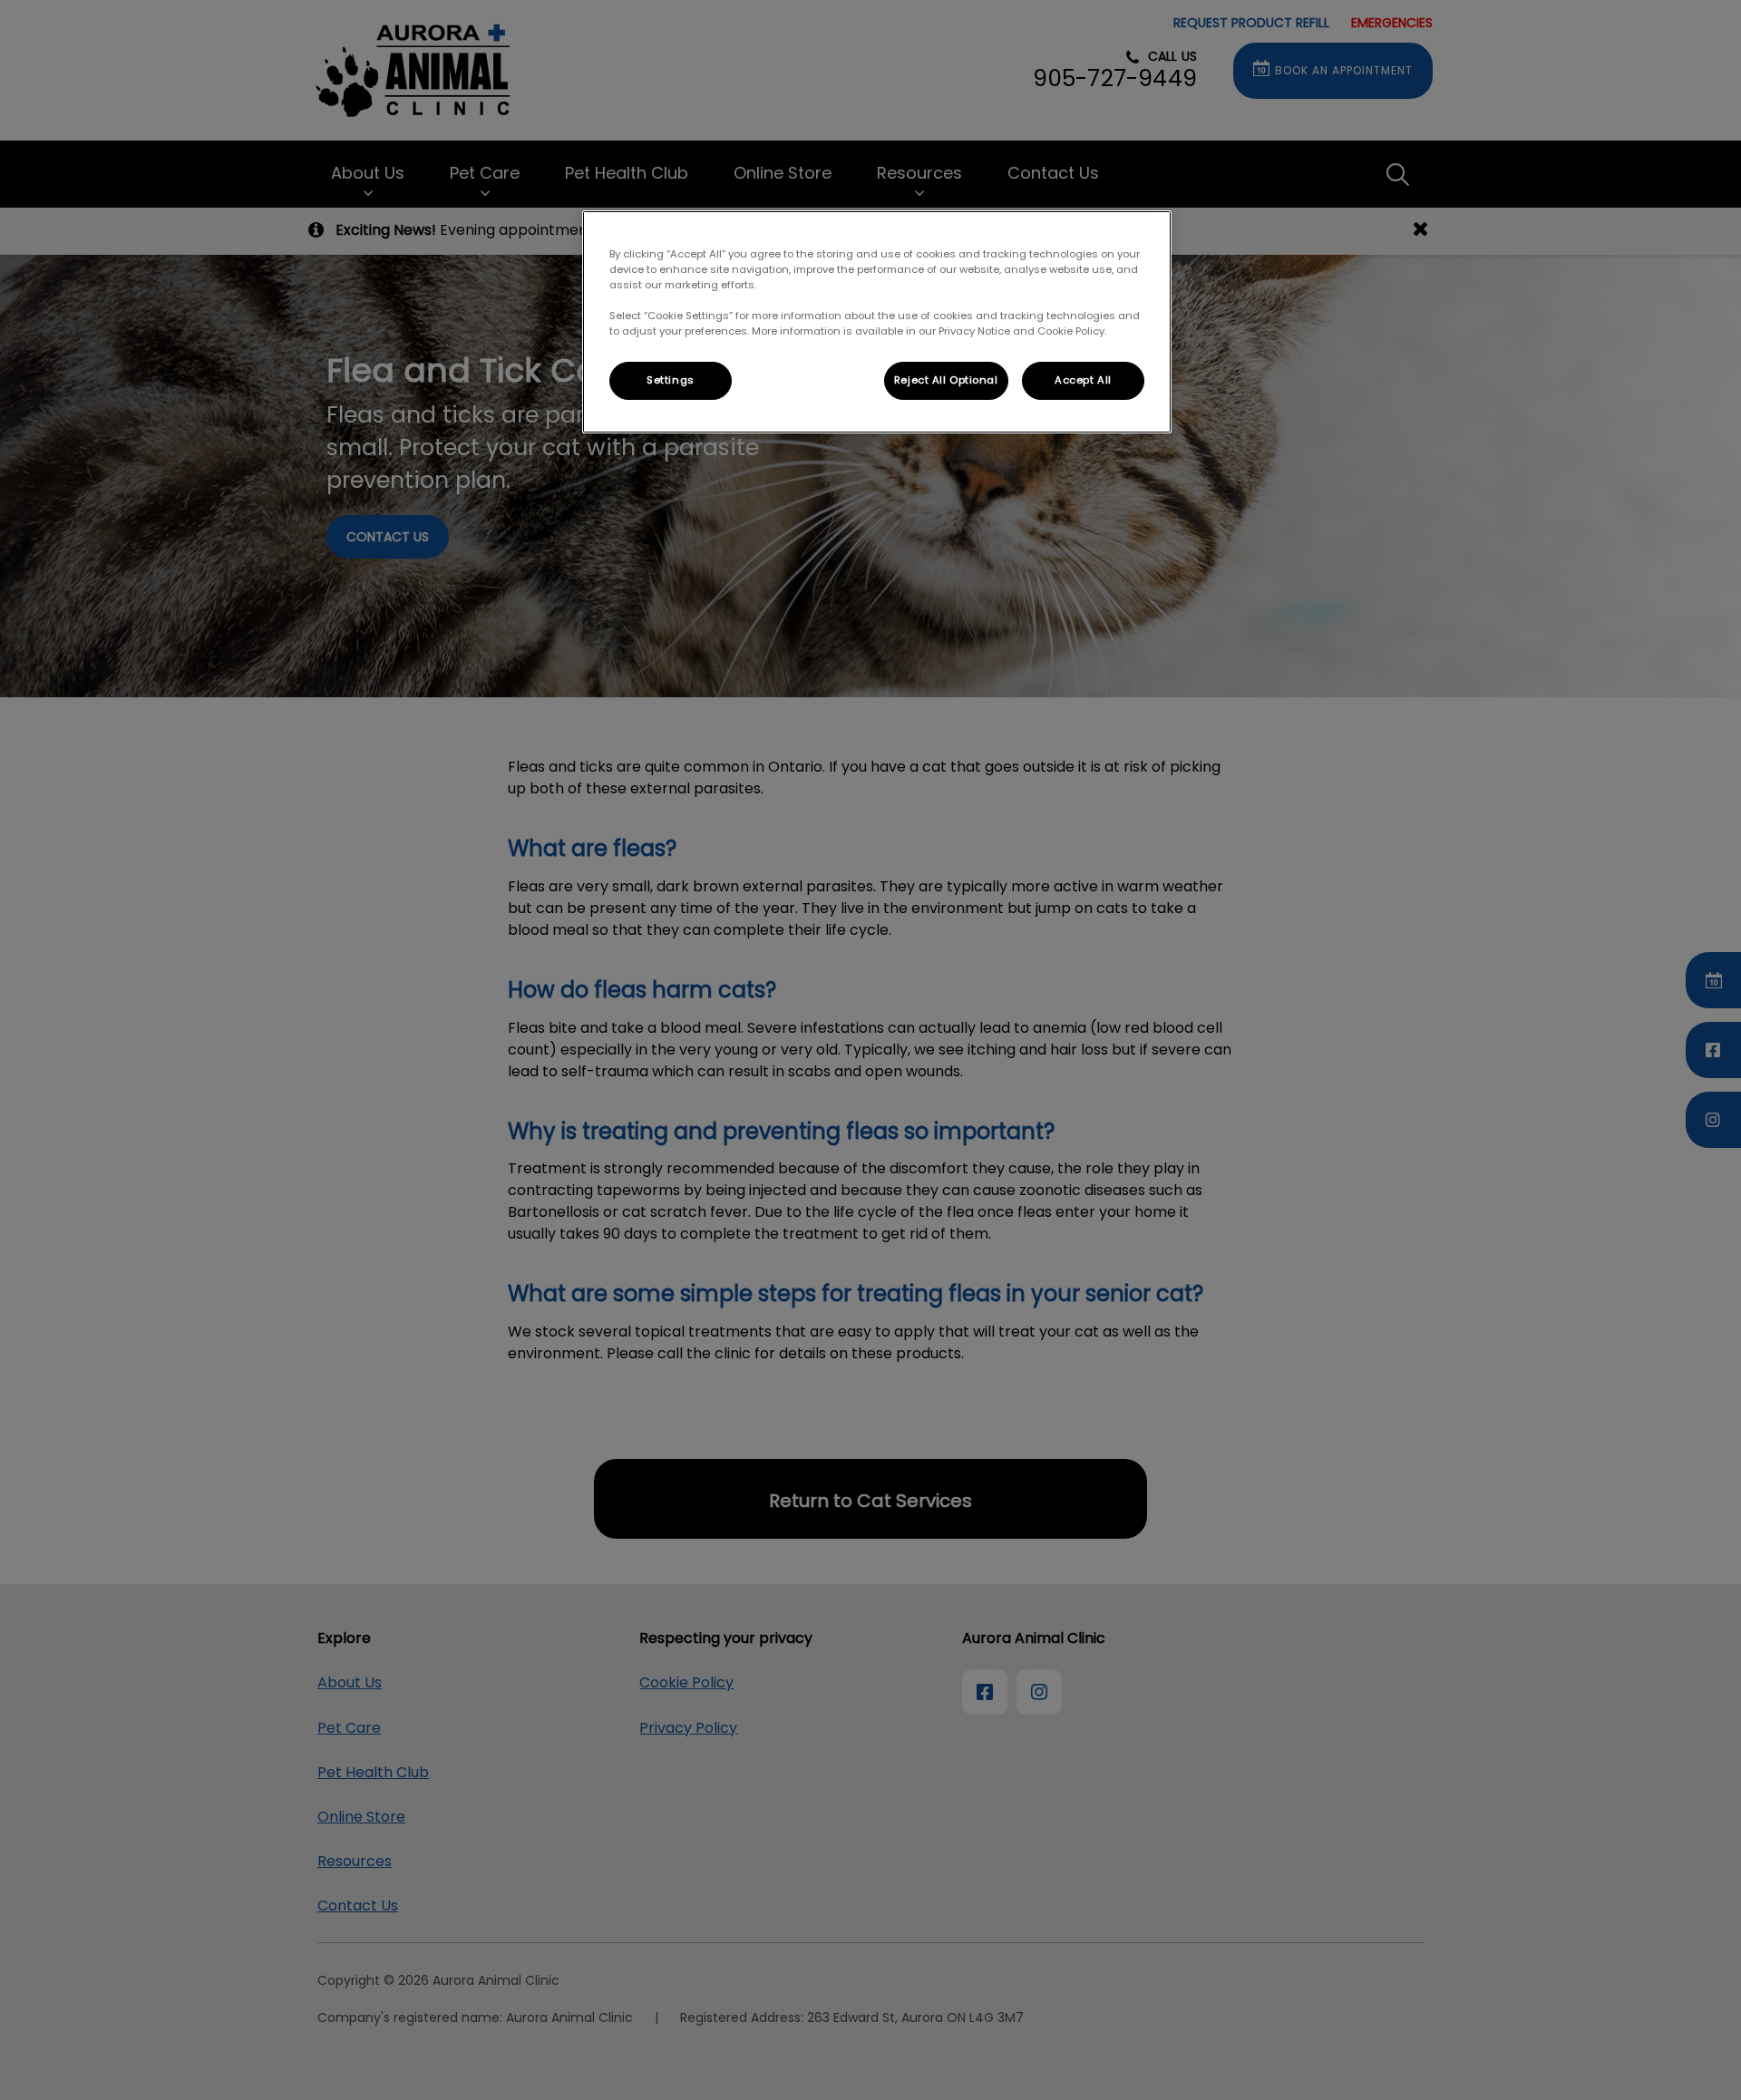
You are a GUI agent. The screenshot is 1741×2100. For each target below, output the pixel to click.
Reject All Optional (946, 380)
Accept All (1083, 380)
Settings (671, 380)
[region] (877, 322)
